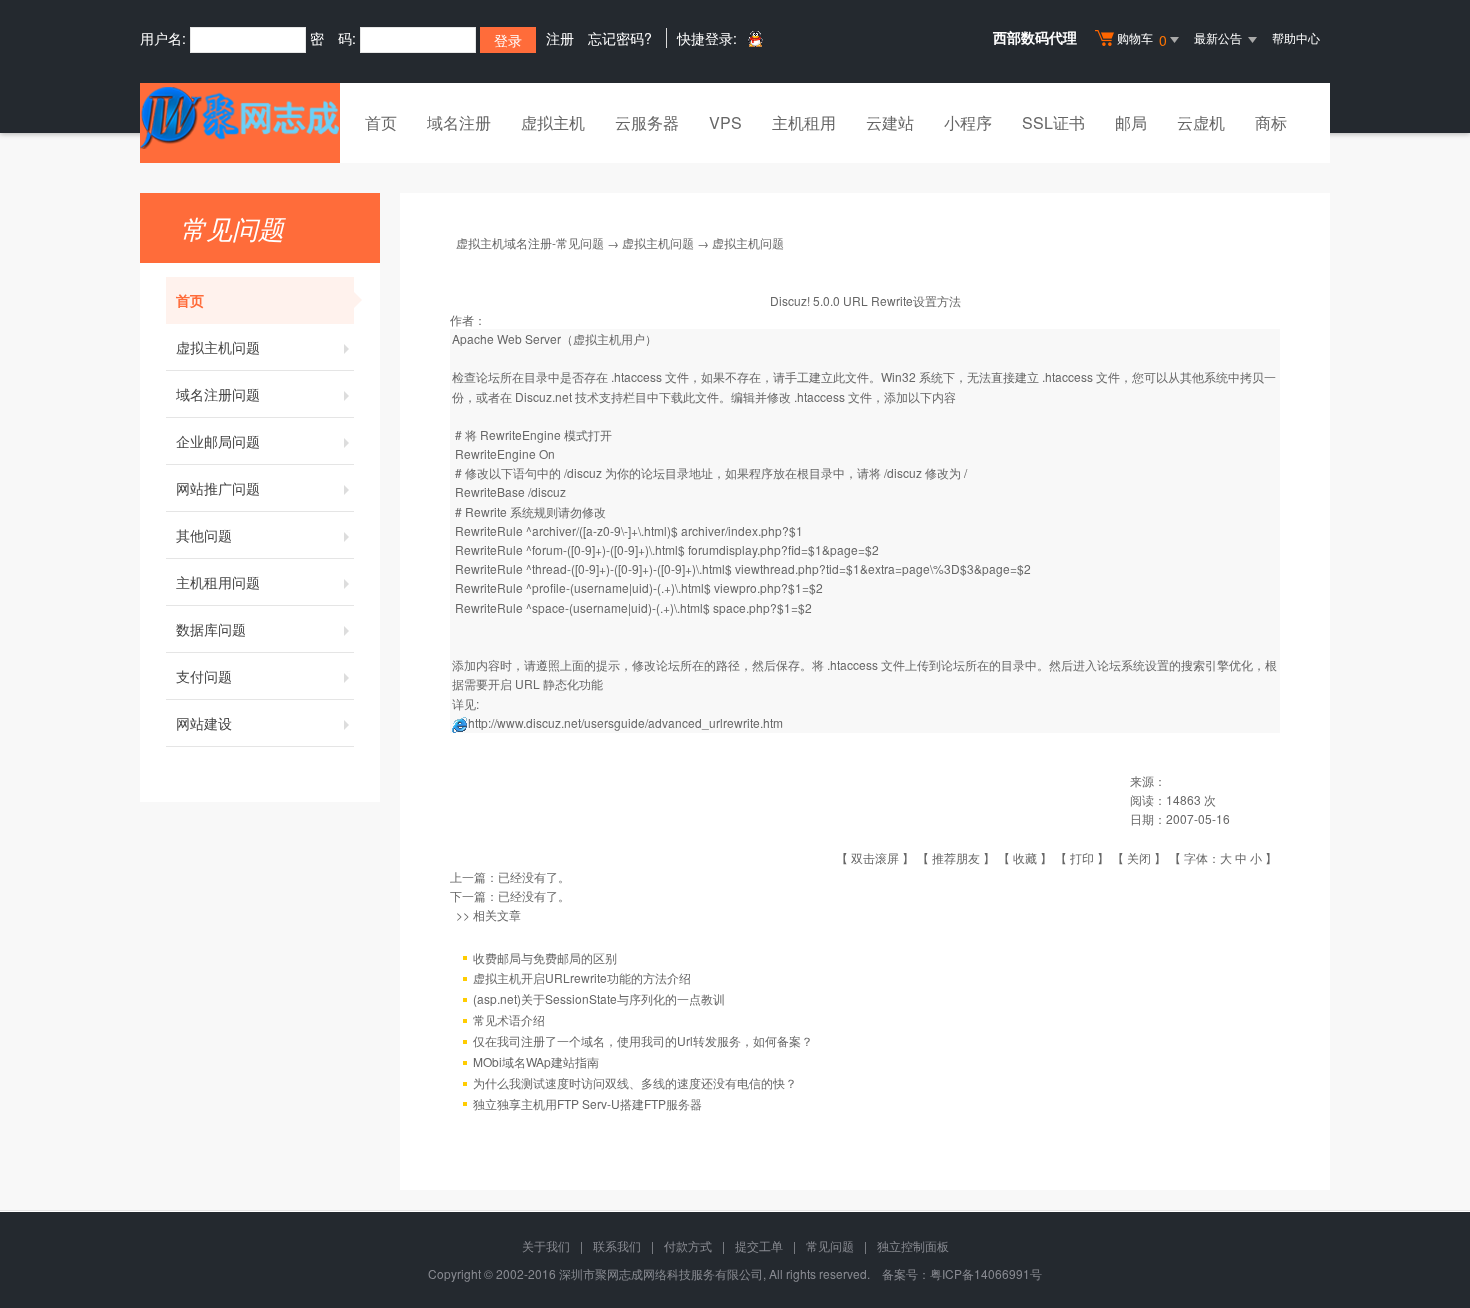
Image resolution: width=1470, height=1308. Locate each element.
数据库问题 (211, 629)
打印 (1082, 857)
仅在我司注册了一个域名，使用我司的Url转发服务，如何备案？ (643, 1040)
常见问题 (830, 1245)
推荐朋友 (956, 857)
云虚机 (1201, 122)
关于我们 (546, 1245)
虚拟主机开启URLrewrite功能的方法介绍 (582, 977)
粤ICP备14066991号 (986, 1273)
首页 (381, 122)
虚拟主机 (553, 122)
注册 (560, 38)
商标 (1271, 122)
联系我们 (617, 1245)
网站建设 (204, 723)
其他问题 (204, 535)
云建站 (890, 122)
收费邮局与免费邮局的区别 (545, 957)
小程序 (968, 122)
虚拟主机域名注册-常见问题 (530, 242)
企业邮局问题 (218, 441)
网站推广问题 (218, 488)
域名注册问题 (218, 394)
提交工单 (759, 1245)
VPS (725, 122)
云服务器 (647, 122)
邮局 (1131, 122)
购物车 (1142, 39)
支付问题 (204, 676)
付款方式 (688, 1245)
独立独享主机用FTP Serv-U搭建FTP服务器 (587, 1103)
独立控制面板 (913, 1245)
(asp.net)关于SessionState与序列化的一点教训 (599, 998)
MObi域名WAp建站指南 (536, 1061)
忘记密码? (620, 38)
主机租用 (804, 122)
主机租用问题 (218, 582)
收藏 (1025, 857)
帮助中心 (1296, 37)
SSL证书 (1053, 122)
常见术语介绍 (509, 1019)
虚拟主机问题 (218, 347)
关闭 (1139, 857)
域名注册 (459, 122)
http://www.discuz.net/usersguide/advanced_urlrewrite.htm (625, 722)
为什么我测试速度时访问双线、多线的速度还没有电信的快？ (635, 1082)
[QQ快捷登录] (754, 38)
